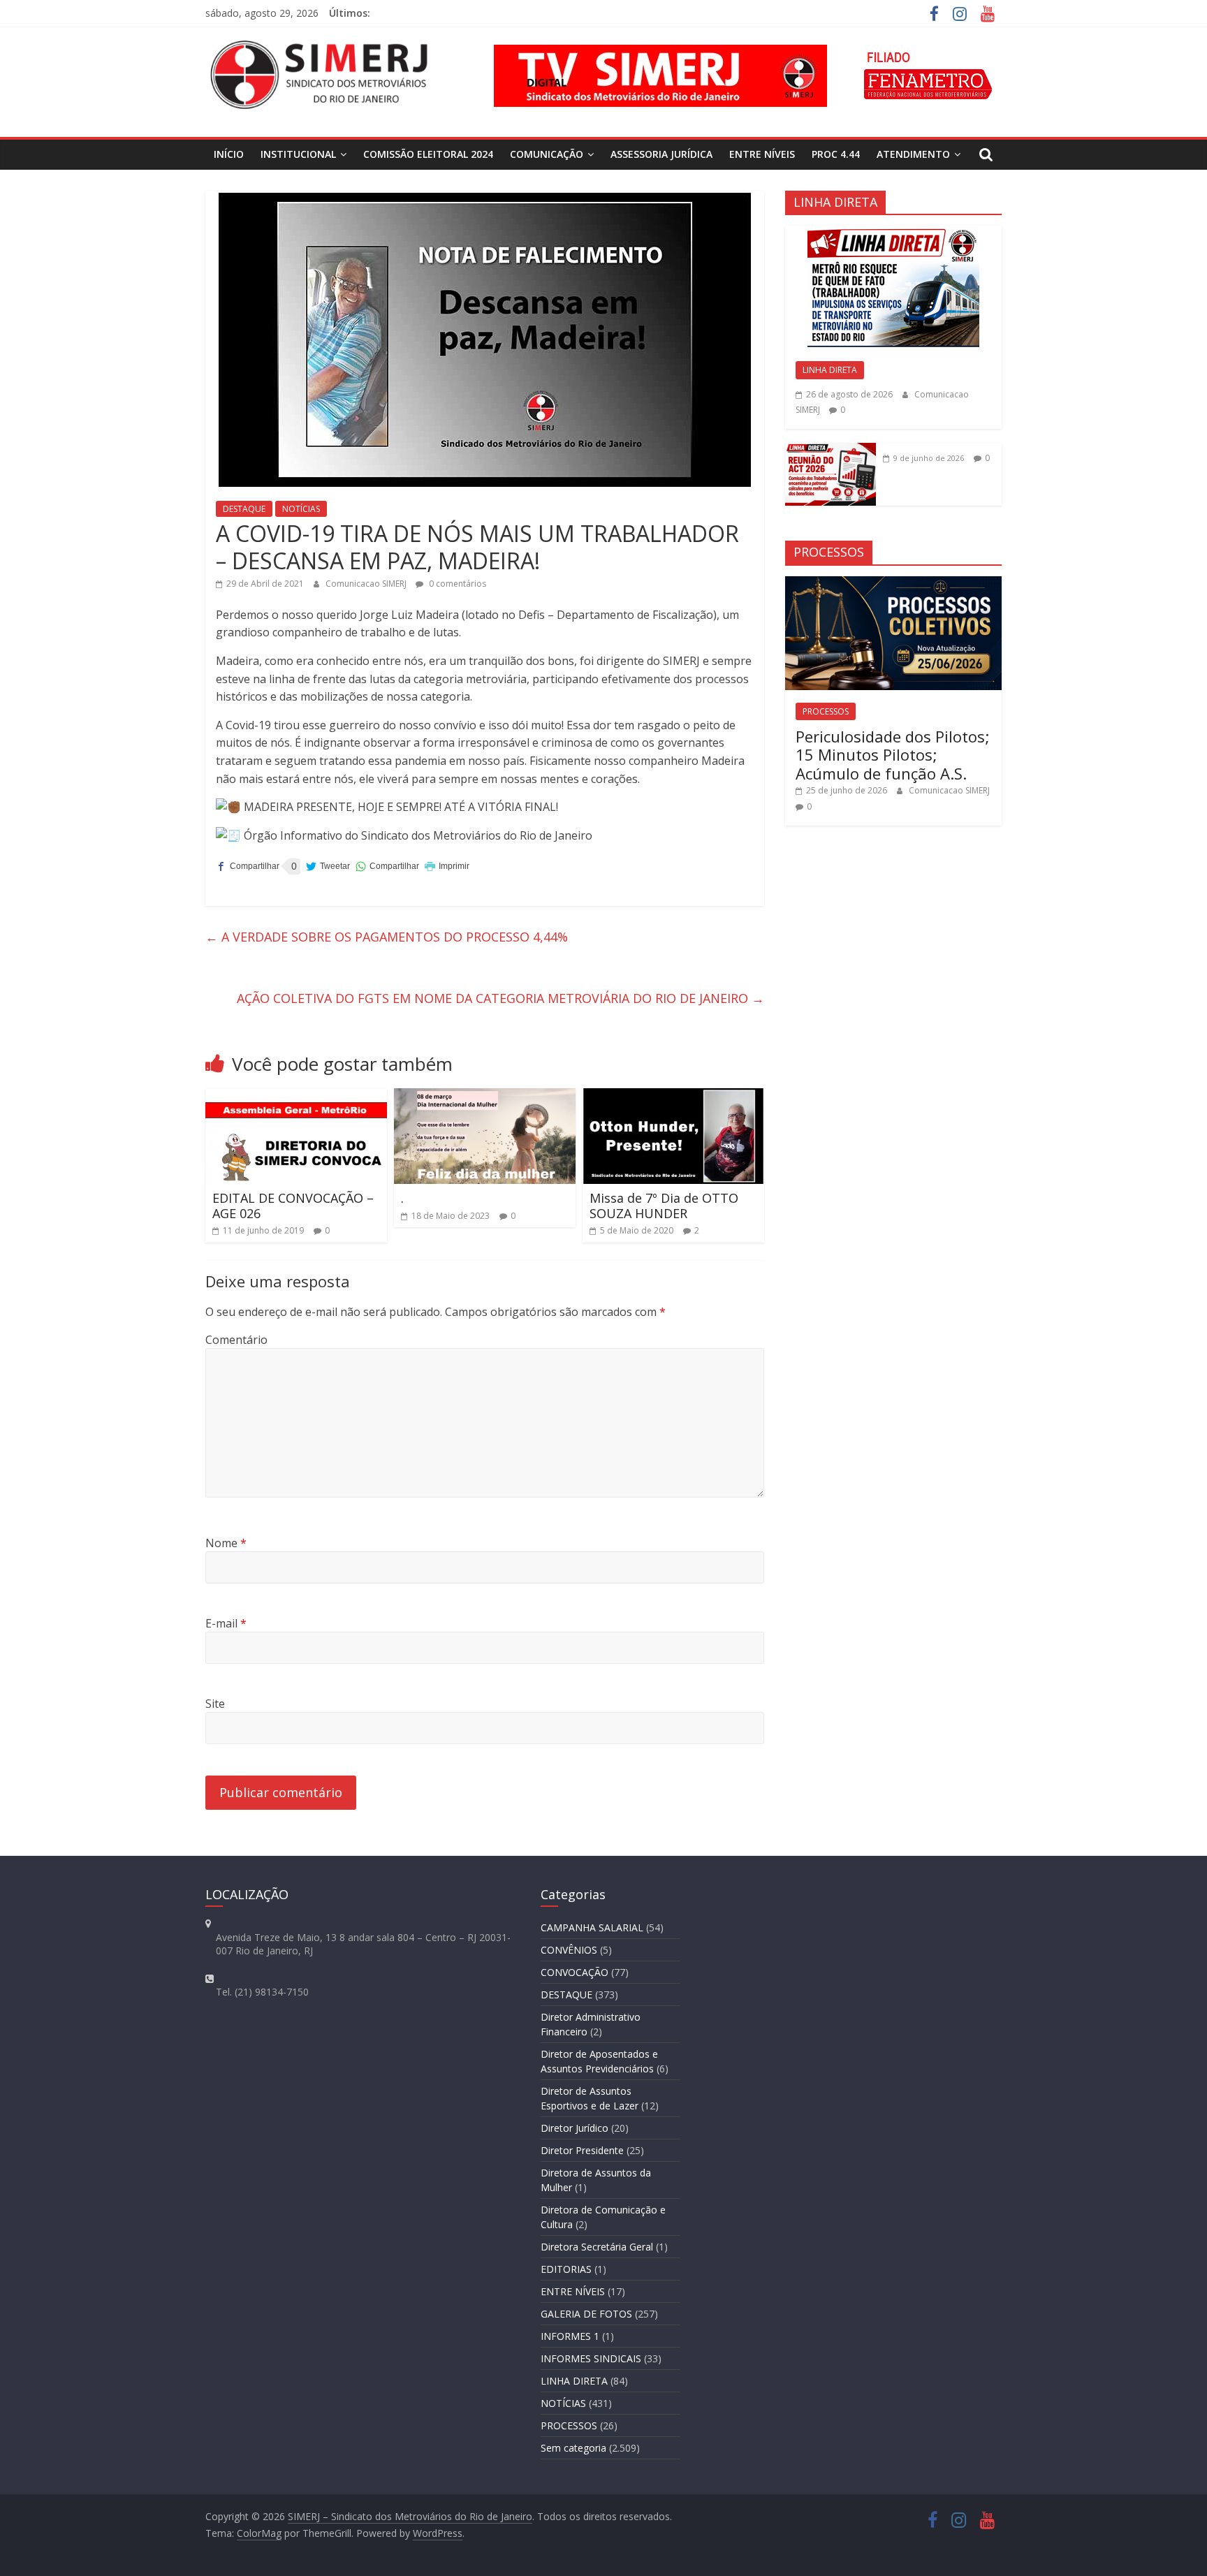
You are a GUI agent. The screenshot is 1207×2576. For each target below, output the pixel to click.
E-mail (226, 1623)
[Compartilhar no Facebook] (248, 866)
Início (229, 154)
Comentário (236, 1340)
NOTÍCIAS (301, 509)
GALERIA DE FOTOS (586, 2314)
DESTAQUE (244, 509)
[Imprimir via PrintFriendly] (447, 866)
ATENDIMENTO (913, 154)
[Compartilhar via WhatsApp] (387, 866)
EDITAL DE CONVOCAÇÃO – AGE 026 (293, 1206)
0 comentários (456, 584)
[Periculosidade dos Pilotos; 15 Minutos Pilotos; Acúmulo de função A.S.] (893, 584)
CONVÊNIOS (569, 1950)
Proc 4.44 (836, 154)
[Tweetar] (328, 866)
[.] (485, 1097)
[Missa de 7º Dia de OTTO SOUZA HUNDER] (673, 1097)
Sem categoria (573, 2448)
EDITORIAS (566, 2269)
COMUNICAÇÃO (547, 154)
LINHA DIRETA (830, 370)
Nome (226, 1543)
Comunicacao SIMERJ (367, 584)
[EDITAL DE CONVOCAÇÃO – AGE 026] (296, 1097)
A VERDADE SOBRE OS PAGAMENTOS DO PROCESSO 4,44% (387, 937)
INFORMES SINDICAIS (591, 2358)
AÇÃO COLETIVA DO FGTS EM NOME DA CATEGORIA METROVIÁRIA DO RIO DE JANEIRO (500, 998)
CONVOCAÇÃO (575, 1972)
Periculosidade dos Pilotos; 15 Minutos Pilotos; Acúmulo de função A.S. (893, 755)
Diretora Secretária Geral (597, 2247)
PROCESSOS (826, 711)
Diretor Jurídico (575, 2128)
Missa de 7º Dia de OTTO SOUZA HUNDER (664, 1206)
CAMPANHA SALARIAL (592, 1927)
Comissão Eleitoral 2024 (428, 154)
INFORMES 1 (570, 2336)
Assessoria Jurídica (661, 154)
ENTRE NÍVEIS (762, 154)
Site (215, 1704)
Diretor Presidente (582, 2150)
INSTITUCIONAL (298, 154)
